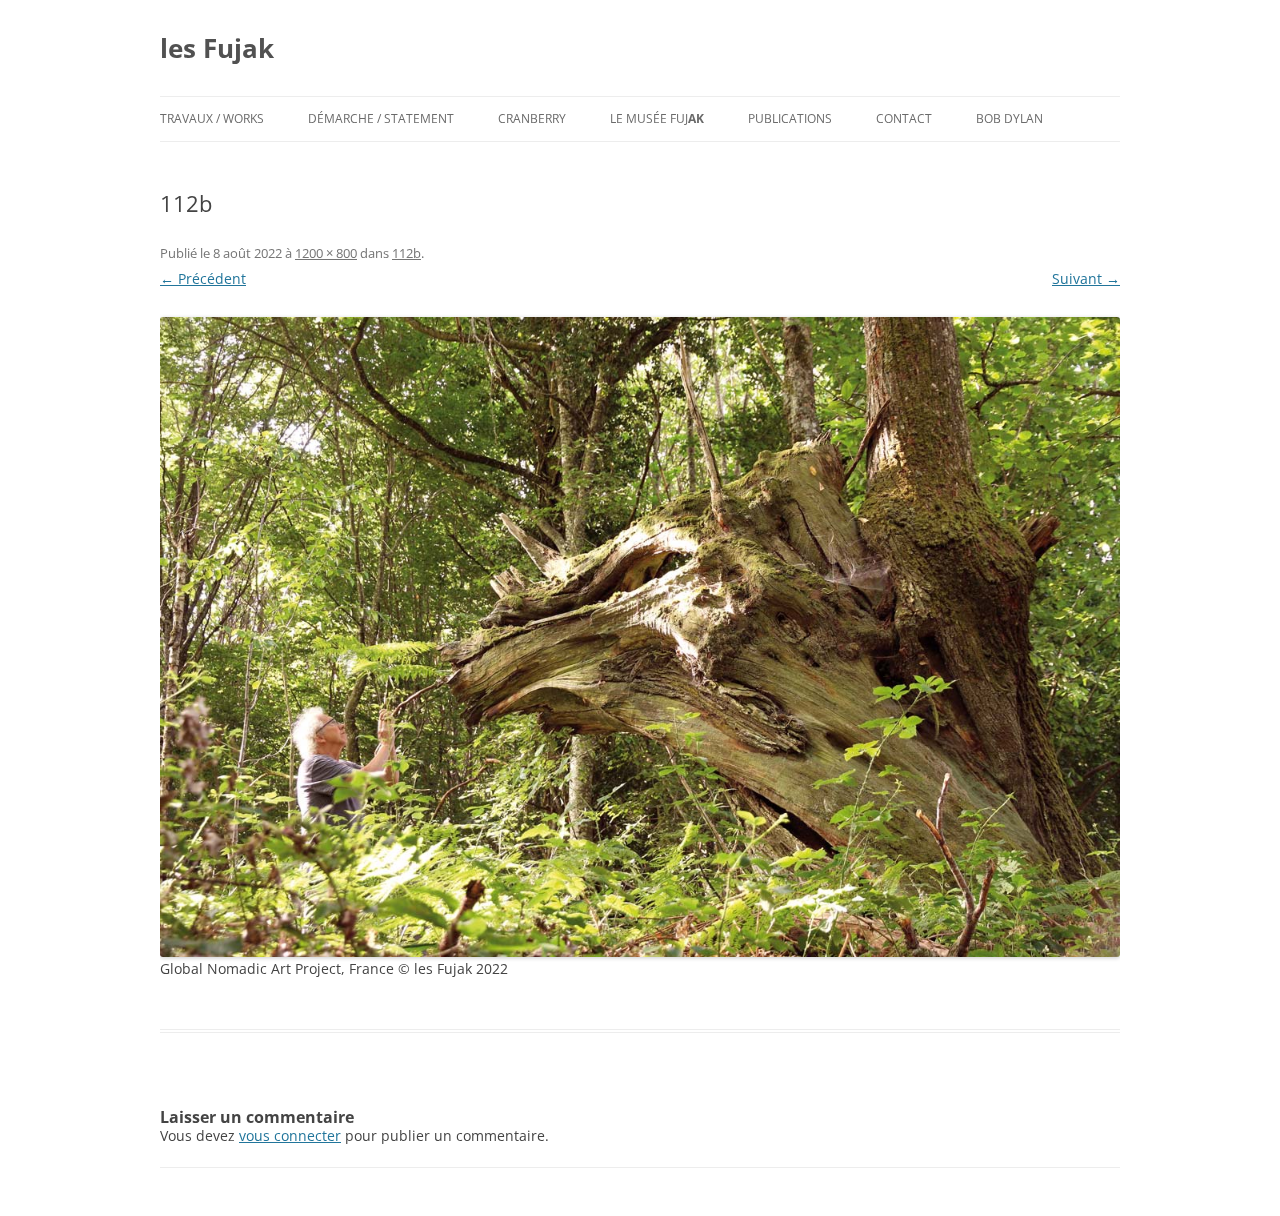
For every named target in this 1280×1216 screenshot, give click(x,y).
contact (904, 118)
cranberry (532, 118)
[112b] (640, 637)
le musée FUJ (657, 118)
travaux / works (212, 118)
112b (406, 253)
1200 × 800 (326, 253)
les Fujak (217, 48)
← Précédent (203, 278)
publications (790, 118)
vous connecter (290, 1135)
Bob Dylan (1009, 118)
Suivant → (1086, 278)
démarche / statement (381, 118)
